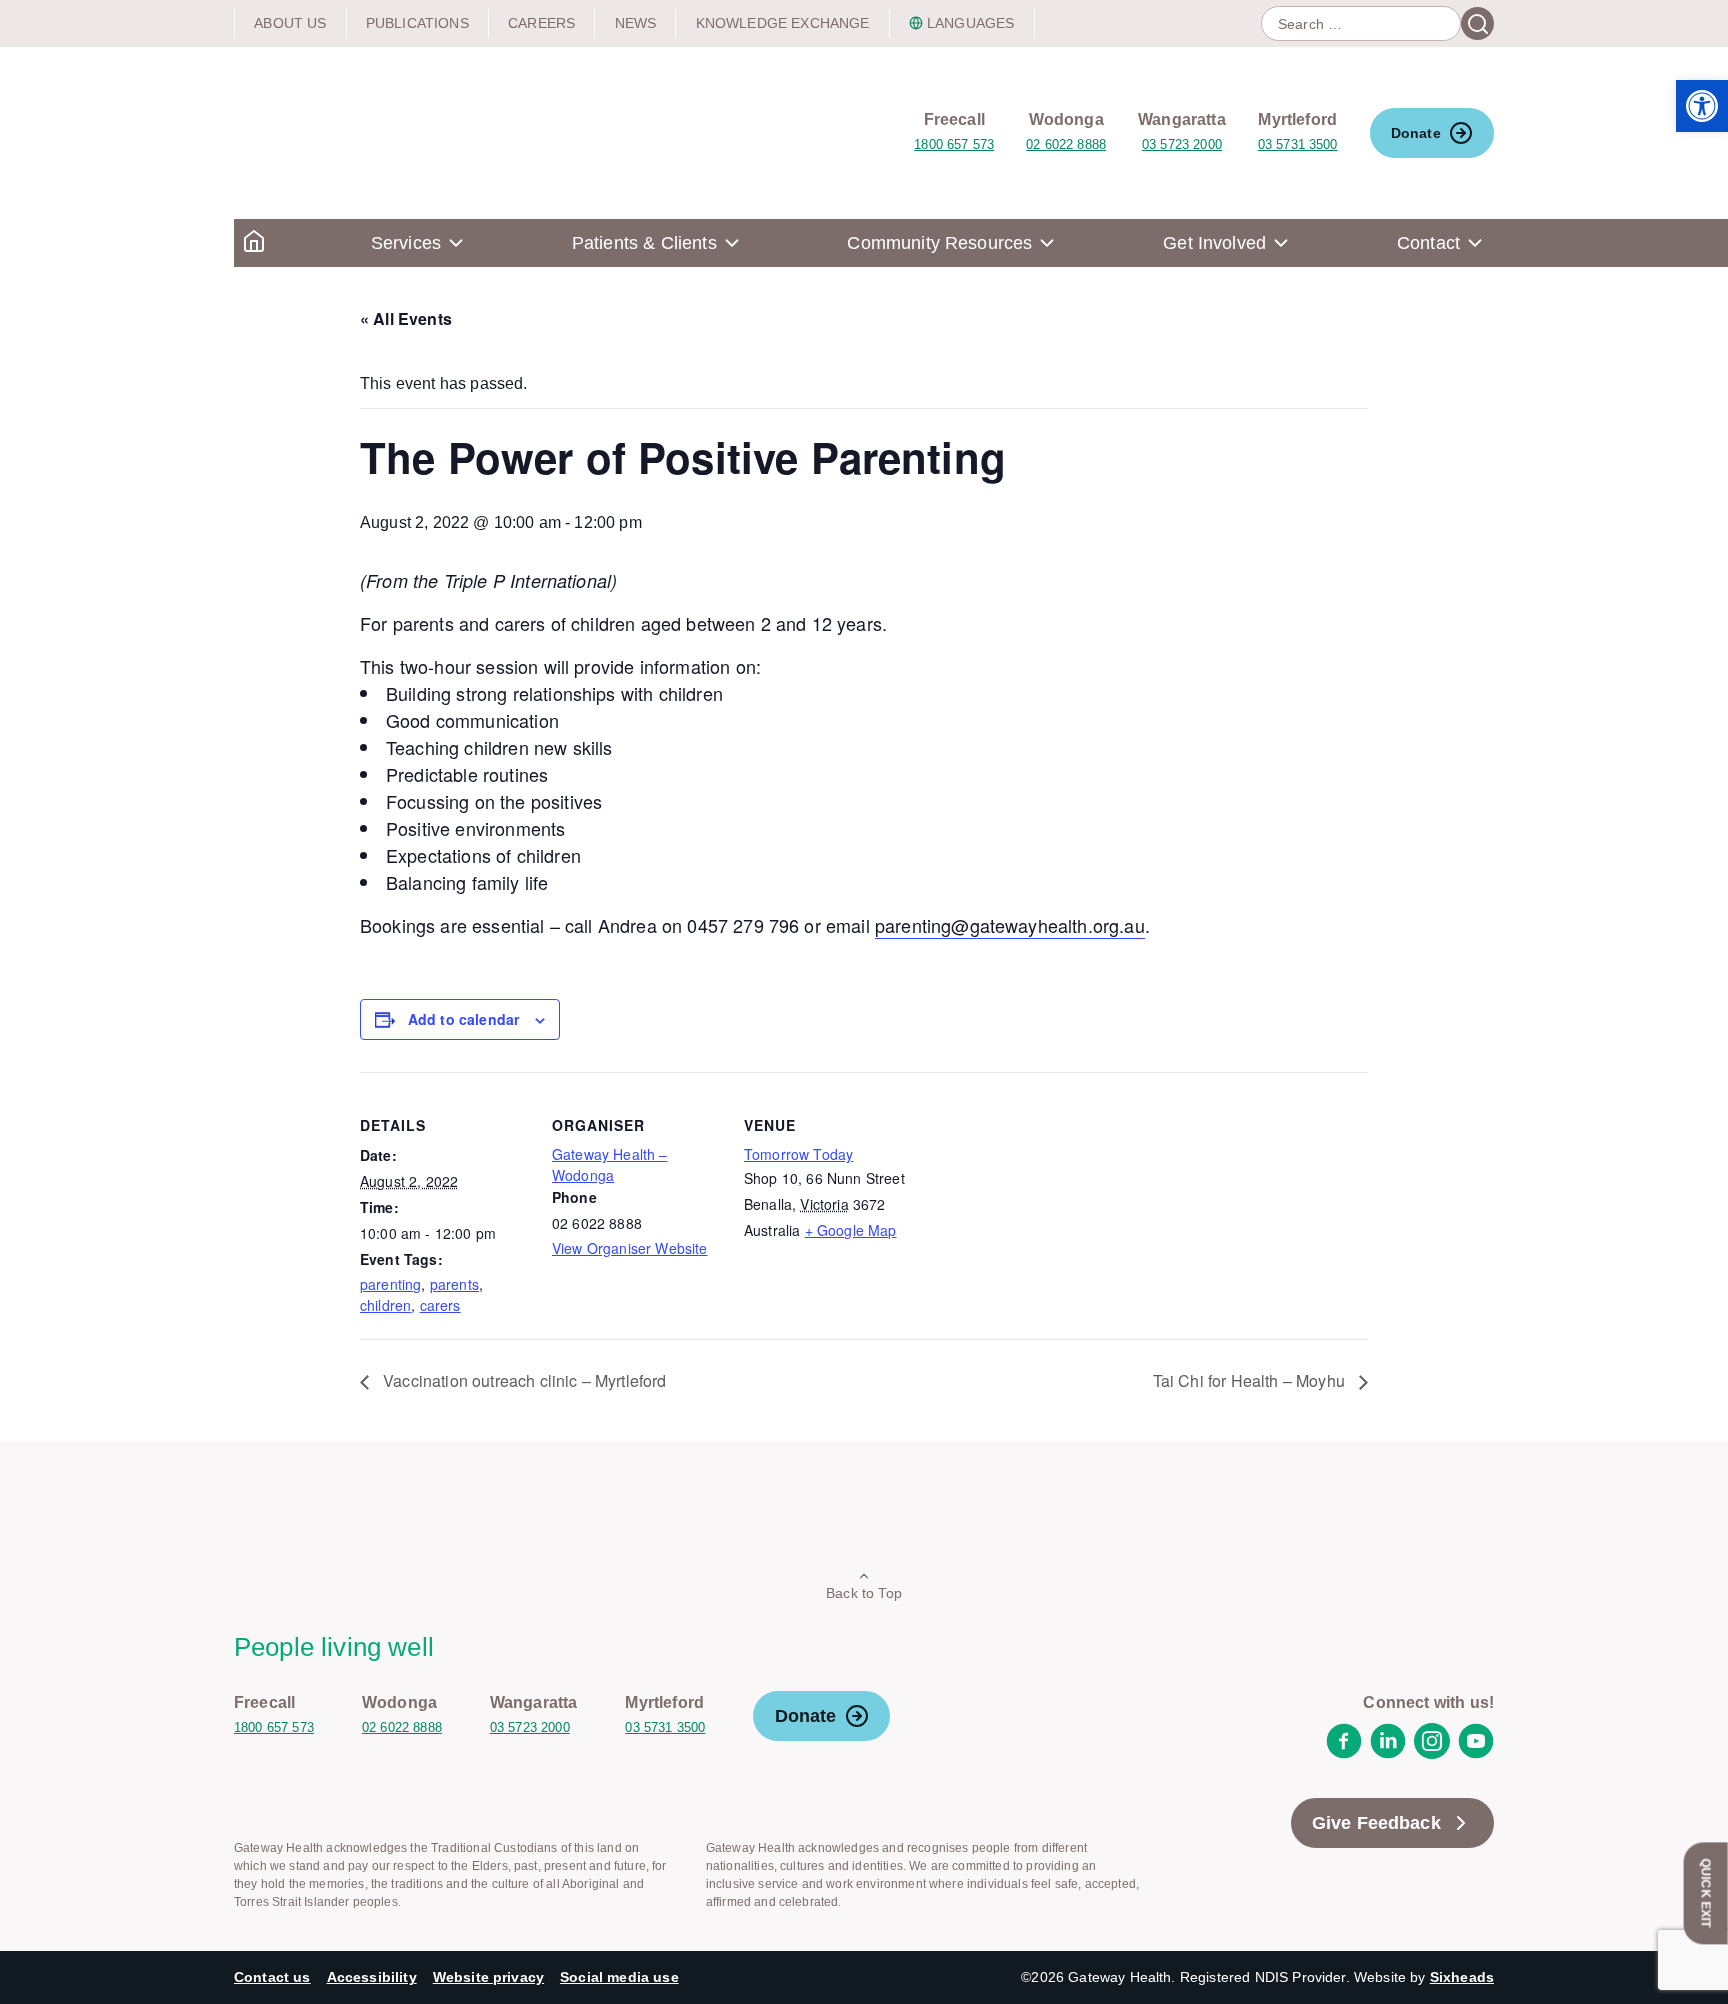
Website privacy (488, 1977)
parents (454, 1284)
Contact (1428, 243)
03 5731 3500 (1298, 144)
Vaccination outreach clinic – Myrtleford (523, 1380)
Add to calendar (463, 1019)
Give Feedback (1376, 1823)
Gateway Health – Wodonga (610, 1164)
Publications (417, 23)
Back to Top (864, 1593)
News (636, 23)
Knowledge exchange (783, 23)
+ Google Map (851, 1230)
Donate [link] (1416, 133)
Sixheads (1462, 1977)
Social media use (619, 1977)
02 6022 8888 (1066, 144)
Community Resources (939, 243)
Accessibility (372, 1977)
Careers (541, 23)
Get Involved (1214, 243)
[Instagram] (1432, 1753)
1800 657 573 (954, 144)
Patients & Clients (644, 243)
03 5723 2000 (1182, 144)
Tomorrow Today (798, 1154)
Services (406, 243)
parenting (390, 1284)
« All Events (406, 318)
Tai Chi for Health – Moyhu (1251, 1380)
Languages (970, 23)
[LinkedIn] (1388, 1753)
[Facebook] (1344, 1753)
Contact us (272, 1977)
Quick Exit (1706, 1893)
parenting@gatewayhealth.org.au (1010, 925)
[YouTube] (1476, 1753)
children (385, 1305)
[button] (1702, 106)
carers (440, 1305)
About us (290, 23)
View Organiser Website (630, 1248)
